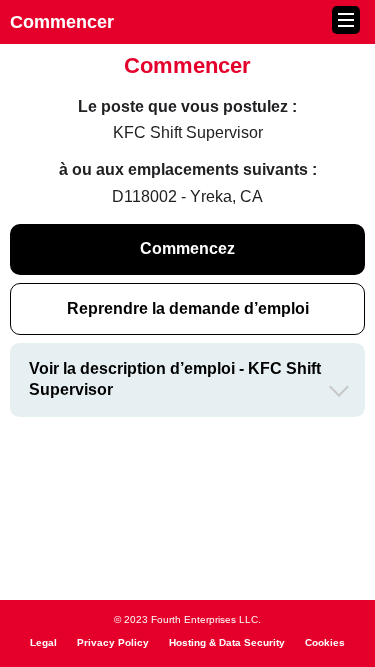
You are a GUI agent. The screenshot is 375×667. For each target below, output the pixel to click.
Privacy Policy (113, 642)
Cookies (325, 642)
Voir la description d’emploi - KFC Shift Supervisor (175, 379)
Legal (43, 642)
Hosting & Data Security (227, 642)
